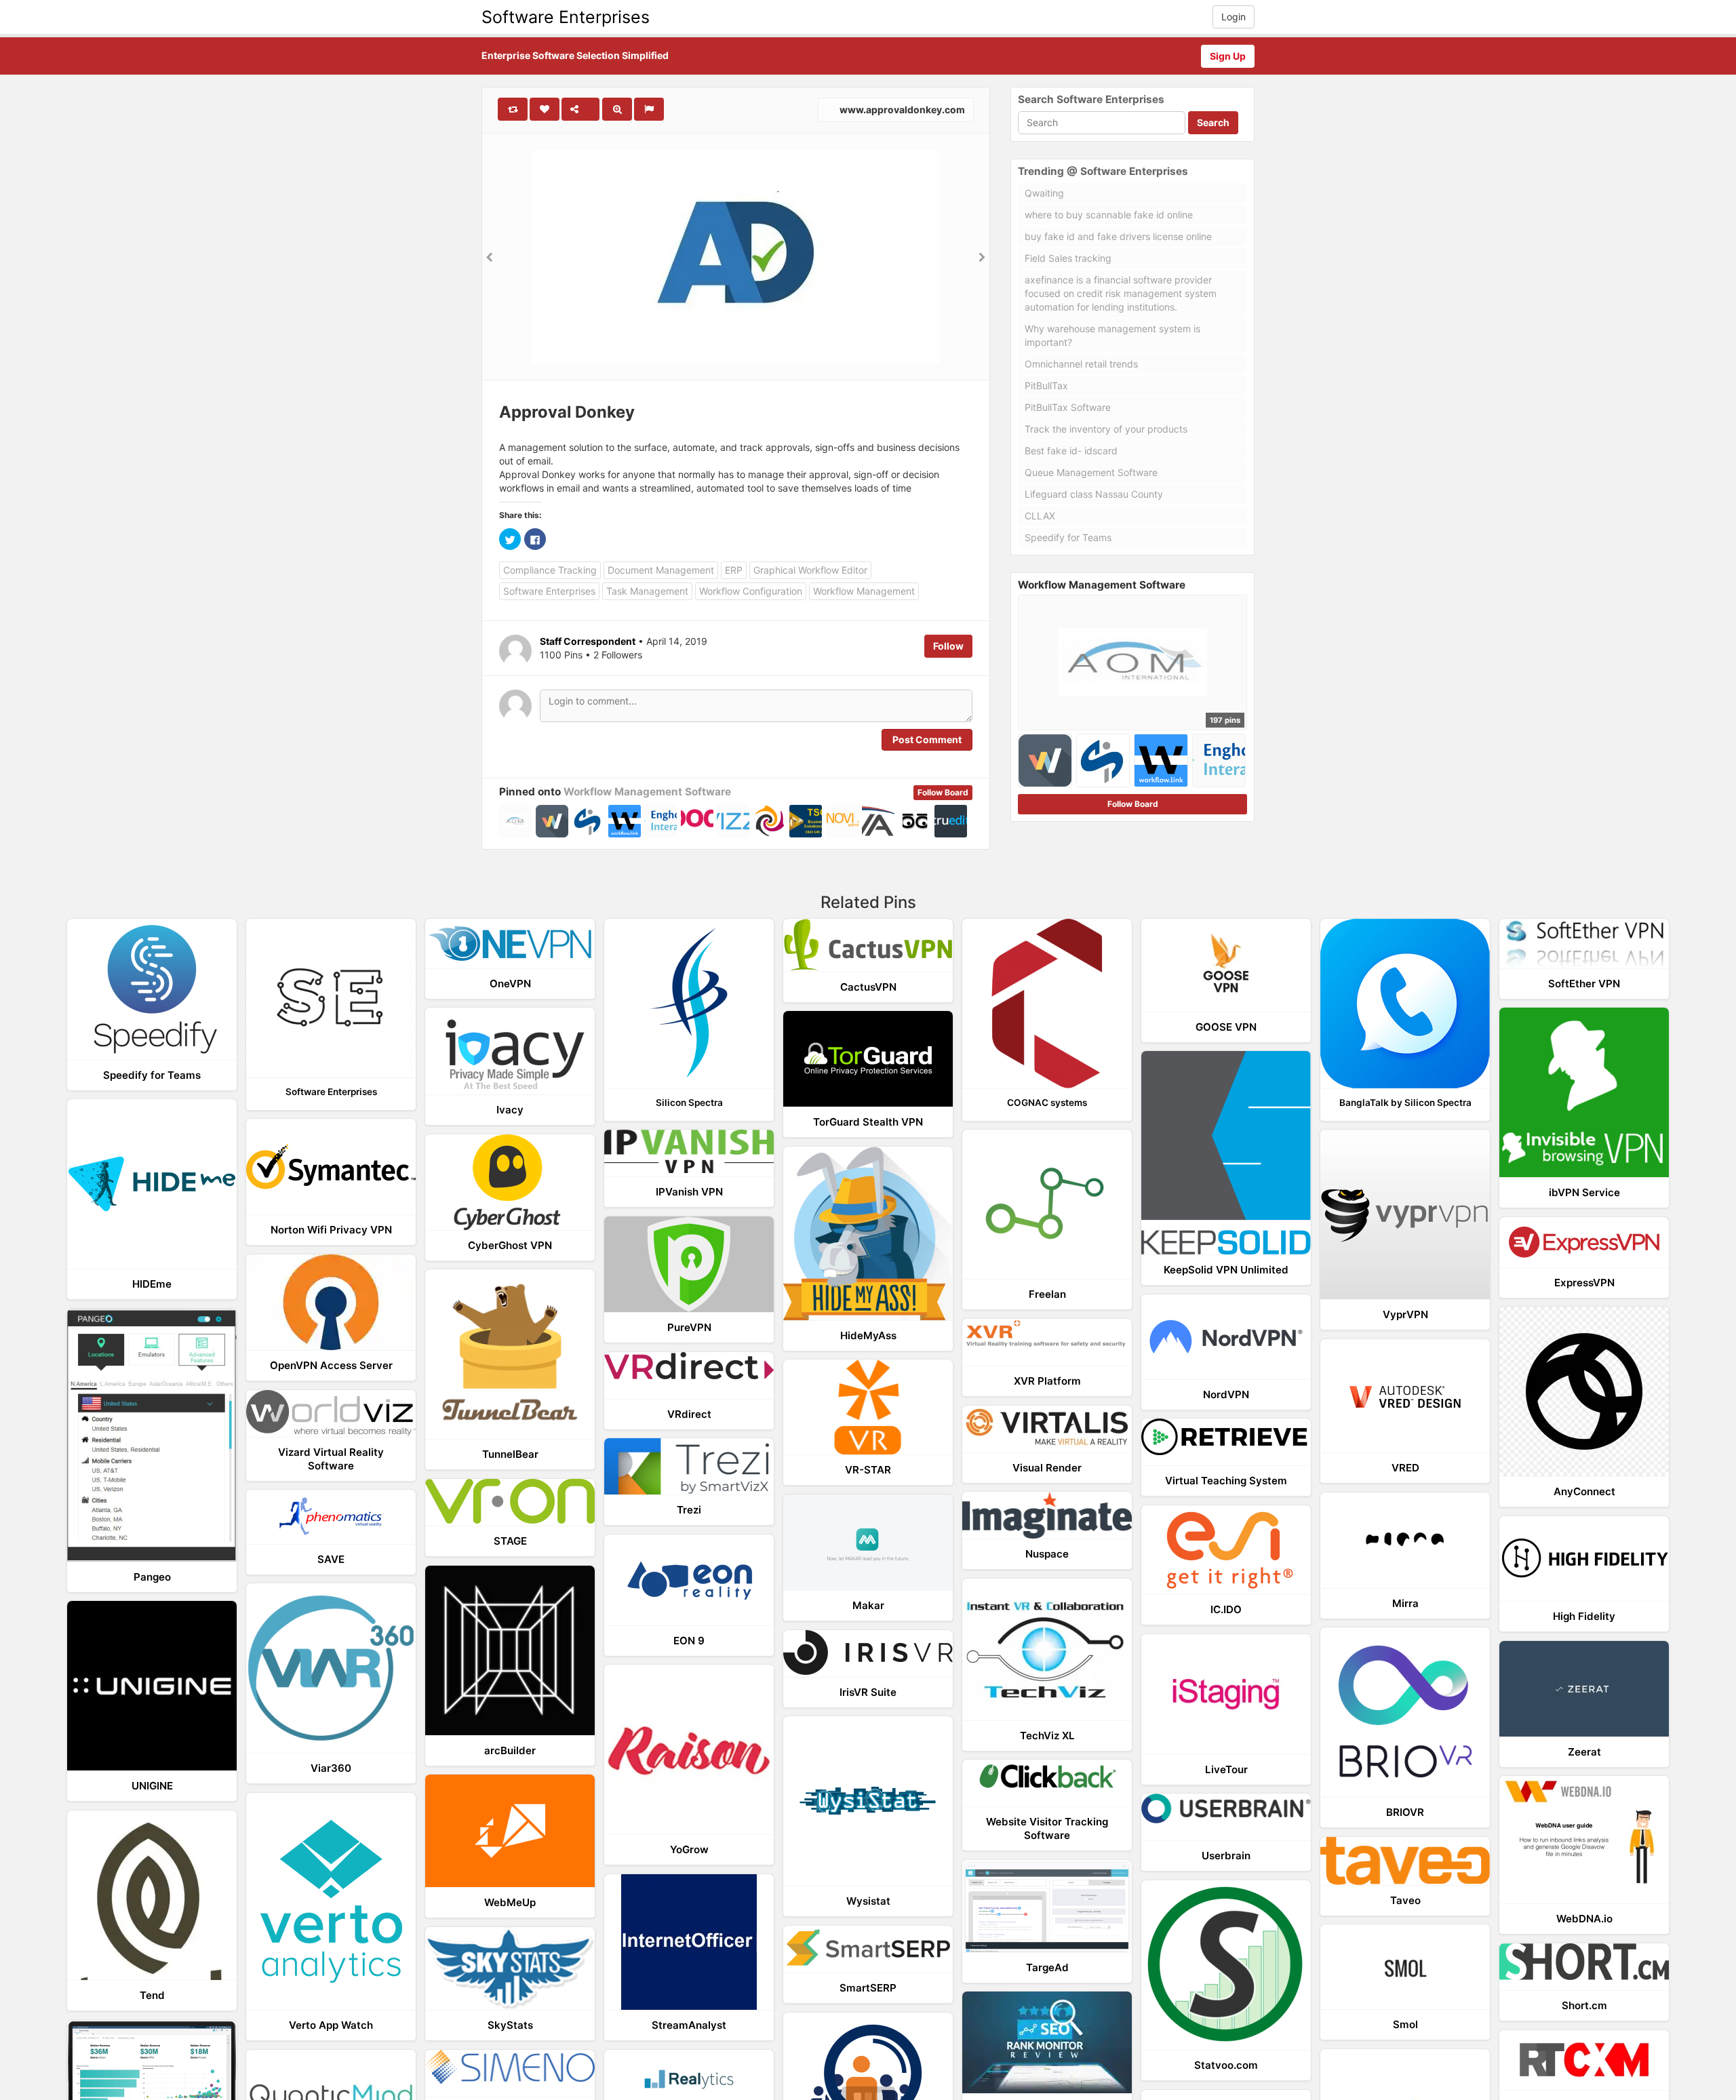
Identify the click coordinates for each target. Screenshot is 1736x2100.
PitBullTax (1046, 385)
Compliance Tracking (550, 570)
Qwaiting (1044, 193)
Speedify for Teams (1068, 537)
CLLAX (1040, 516)
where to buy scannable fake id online (1109, 215)
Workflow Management (864, 591)
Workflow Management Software (647, 792)
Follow (948, 646)
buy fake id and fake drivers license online (1118, 236)
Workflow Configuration (751, 591)
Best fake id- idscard (1071, 451)
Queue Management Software (1091, 472)
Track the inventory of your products (1106, 429)
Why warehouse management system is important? (1112, 335)
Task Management (647, 591)
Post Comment (927, 739)
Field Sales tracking (1068, 258)
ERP (734, 570)
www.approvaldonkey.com (901, 110)
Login (1234, 17)
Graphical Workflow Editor (810, 570)
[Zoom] (617, 109)
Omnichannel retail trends (1081, 364)
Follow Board (943, 792)
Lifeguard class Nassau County (1094, 494)
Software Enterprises (566, 17)
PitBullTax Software (1068, 407)
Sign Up (1228, 56)
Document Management (661, 570)
